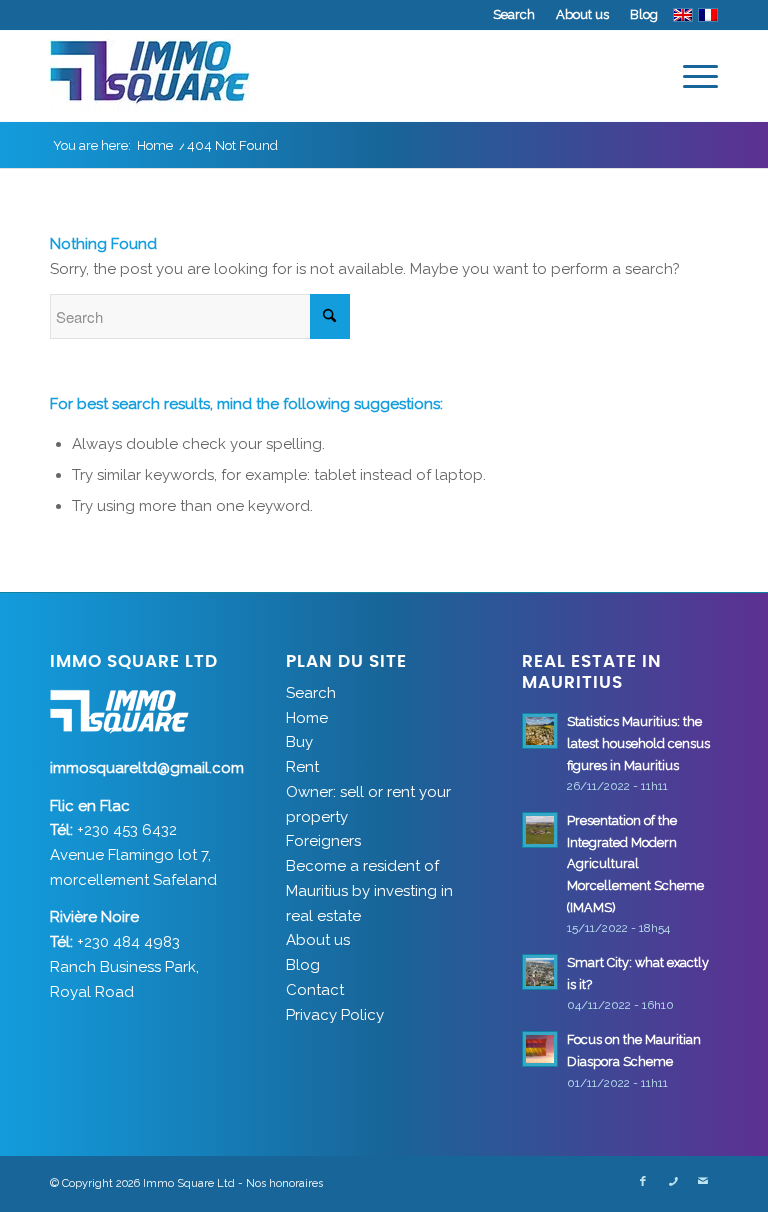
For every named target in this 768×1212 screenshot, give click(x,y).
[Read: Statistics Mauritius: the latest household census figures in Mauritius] (540, 731)
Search (514, 14)
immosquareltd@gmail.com (147, 768)
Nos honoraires (284, 1183)
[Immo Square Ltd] (150, 76)
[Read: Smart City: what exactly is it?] (540, 972)
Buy (299, 742)
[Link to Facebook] (643, 1182)
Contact (315, 990)
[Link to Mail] (703, 1182)
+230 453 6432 (127, 830)
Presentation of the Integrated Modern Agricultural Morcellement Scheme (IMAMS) (635, 864)
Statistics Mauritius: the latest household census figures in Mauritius (638, 743)
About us (582, 14)
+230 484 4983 (128, 942)
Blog (644, 14)
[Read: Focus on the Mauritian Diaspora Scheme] (540, 1049)
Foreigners (323, 841)
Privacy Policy (335, 1015)
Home (307, 718)
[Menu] (690, 76)
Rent (302, 767)
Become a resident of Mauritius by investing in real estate (369, 891)
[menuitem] (514, 15)
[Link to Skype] (673, 1182)
